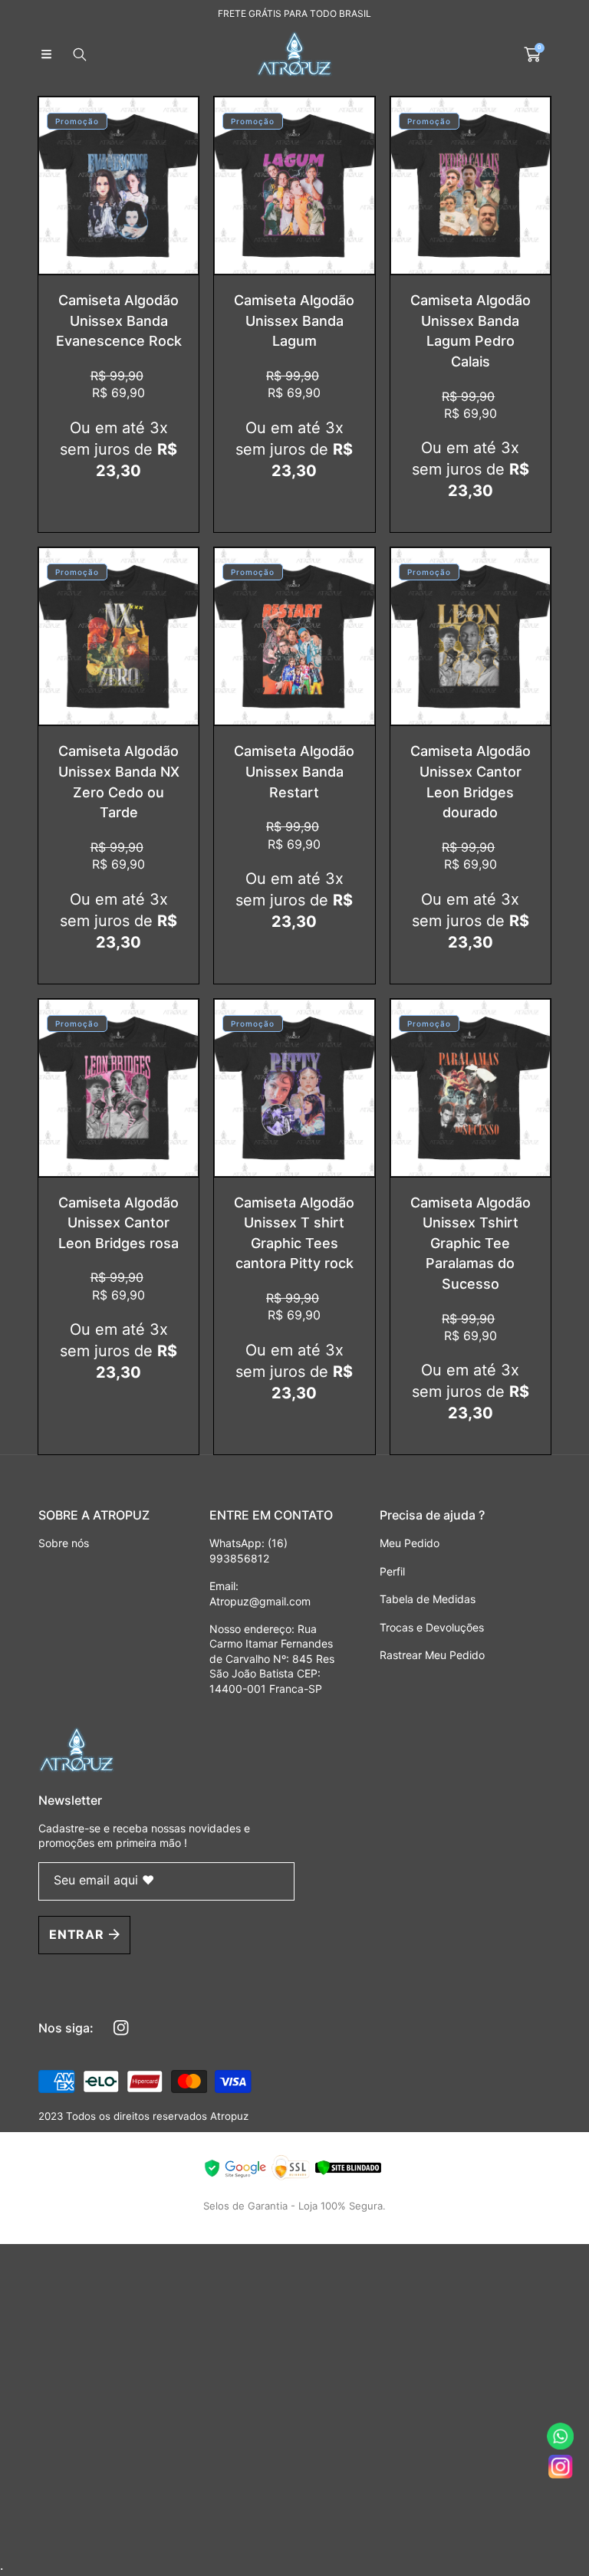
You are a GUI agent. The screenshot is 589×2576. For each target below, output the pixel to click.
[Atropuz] (294, 54)
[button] (46, 54)
